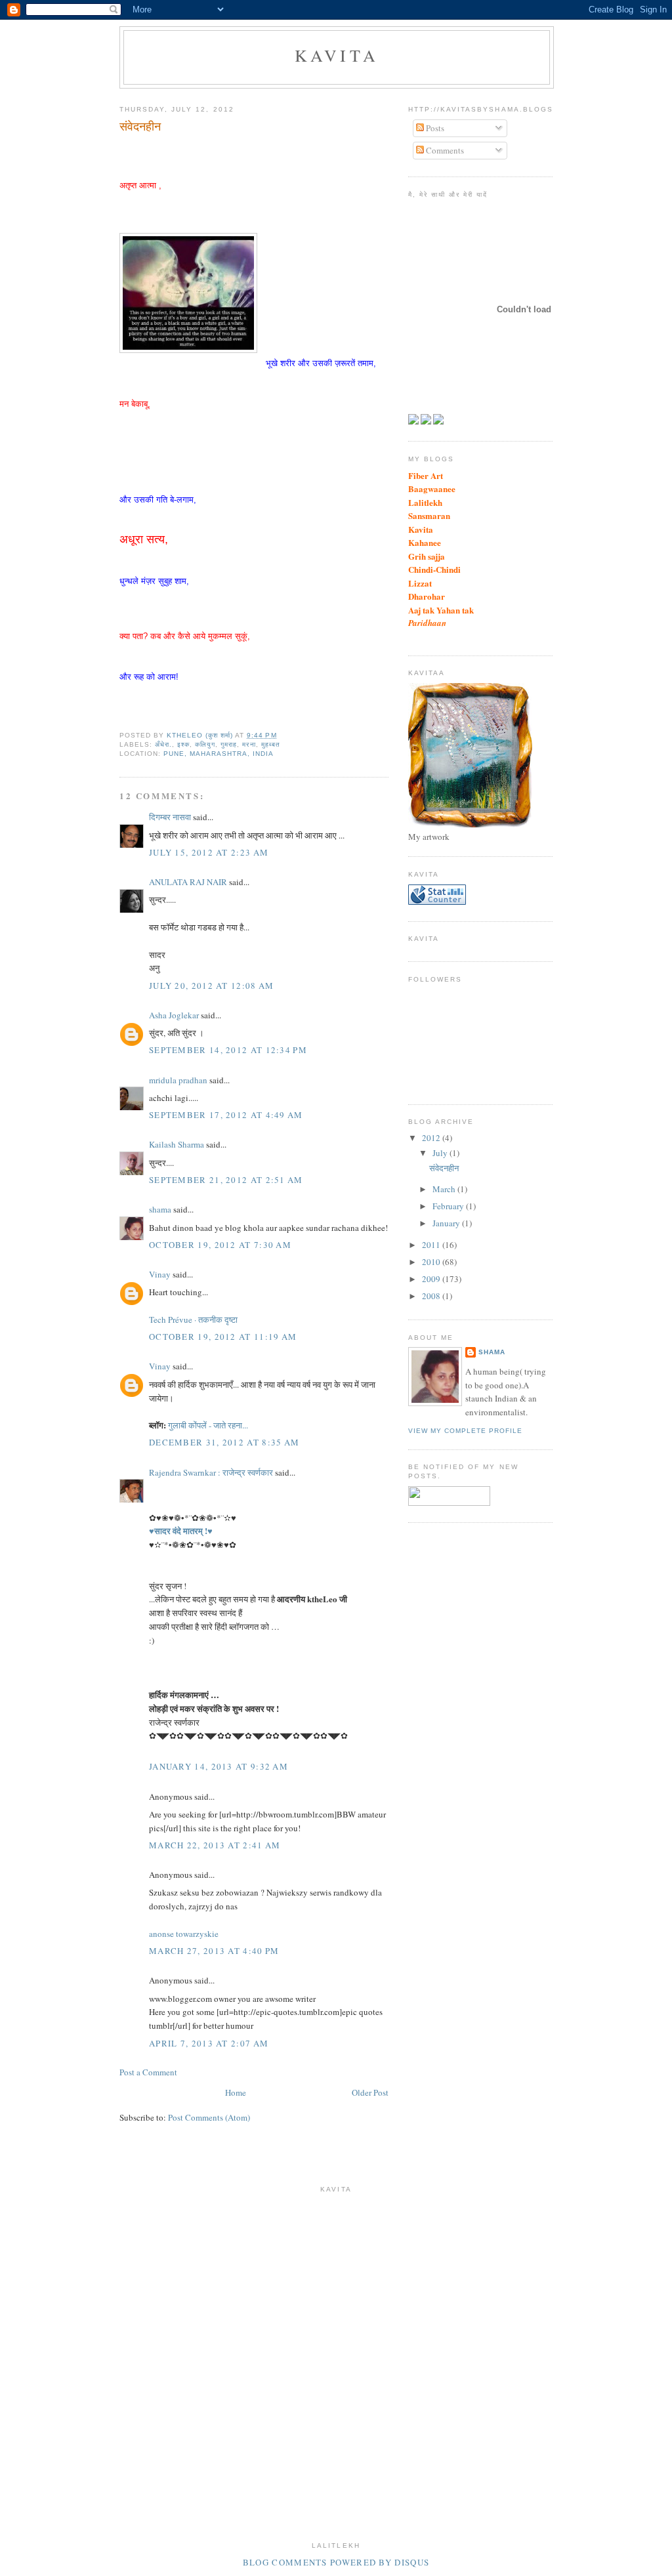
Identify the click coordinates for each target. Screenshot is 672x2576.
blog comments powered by (336, 2562)
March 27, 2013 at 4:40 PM (214, 1951)
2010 (432, 1262)
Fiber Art (426, 475)
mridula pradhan (178, 1080)
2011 (432, 1245)
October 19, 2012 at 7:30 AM (220, 1245)
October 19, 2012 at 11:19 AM (223, 1337)
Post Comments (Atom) (209, 2117)
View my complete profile (465, 1431)
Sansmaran (429, 515)
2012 (432, 1138)
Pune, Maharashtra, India (219, 754)
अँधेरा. (163, 744)
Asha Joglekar (174, 1015)
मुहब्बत (271, 744)
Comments (444, 150)
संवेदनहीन (444, 1168)
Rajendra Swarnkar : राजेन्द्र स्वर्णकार (211, 1472)
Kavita (337, 55)
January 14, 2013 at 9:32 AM (219, 1766)
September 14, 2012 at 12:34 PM (228, 1050)
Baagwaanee (432, 488)
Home (236, 2092)
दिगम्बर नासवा (170, 817)
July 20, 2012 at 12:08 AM (212, 986)
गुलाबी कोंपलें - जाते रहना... (208, 1425)
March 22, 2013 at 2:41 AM (215, 1845)
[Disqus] (336, 2363)
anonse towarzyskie (184, 1934)
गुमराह (229, 744)
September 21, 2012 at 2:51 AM (226, 1180)
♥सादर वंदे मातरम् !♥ (181, 1530)
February (449, 1206)
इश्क (183, 744)
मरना (249, 744)
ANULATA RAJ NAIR (188, 882)
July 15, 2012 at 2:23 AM (209, 852)
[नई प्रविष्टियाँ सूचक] (449, 1503)
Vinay (160, 1274)
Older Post (370, 2092)
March (445, 1189)
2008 (432, 1296)
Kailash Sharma (177, 1144)
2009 (432, 1279)
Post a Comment (148, 2072)
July (441, 1153)
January (447, 1223)
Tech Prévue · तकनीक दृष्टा (193, 1319)
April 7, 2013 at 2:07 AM (209, 2043)
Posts (434, 128)
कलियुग (205, 744)
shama (160, 1209)
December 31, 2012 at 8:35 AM (224, 1442)
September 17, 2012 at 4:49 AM (226, 1115)
